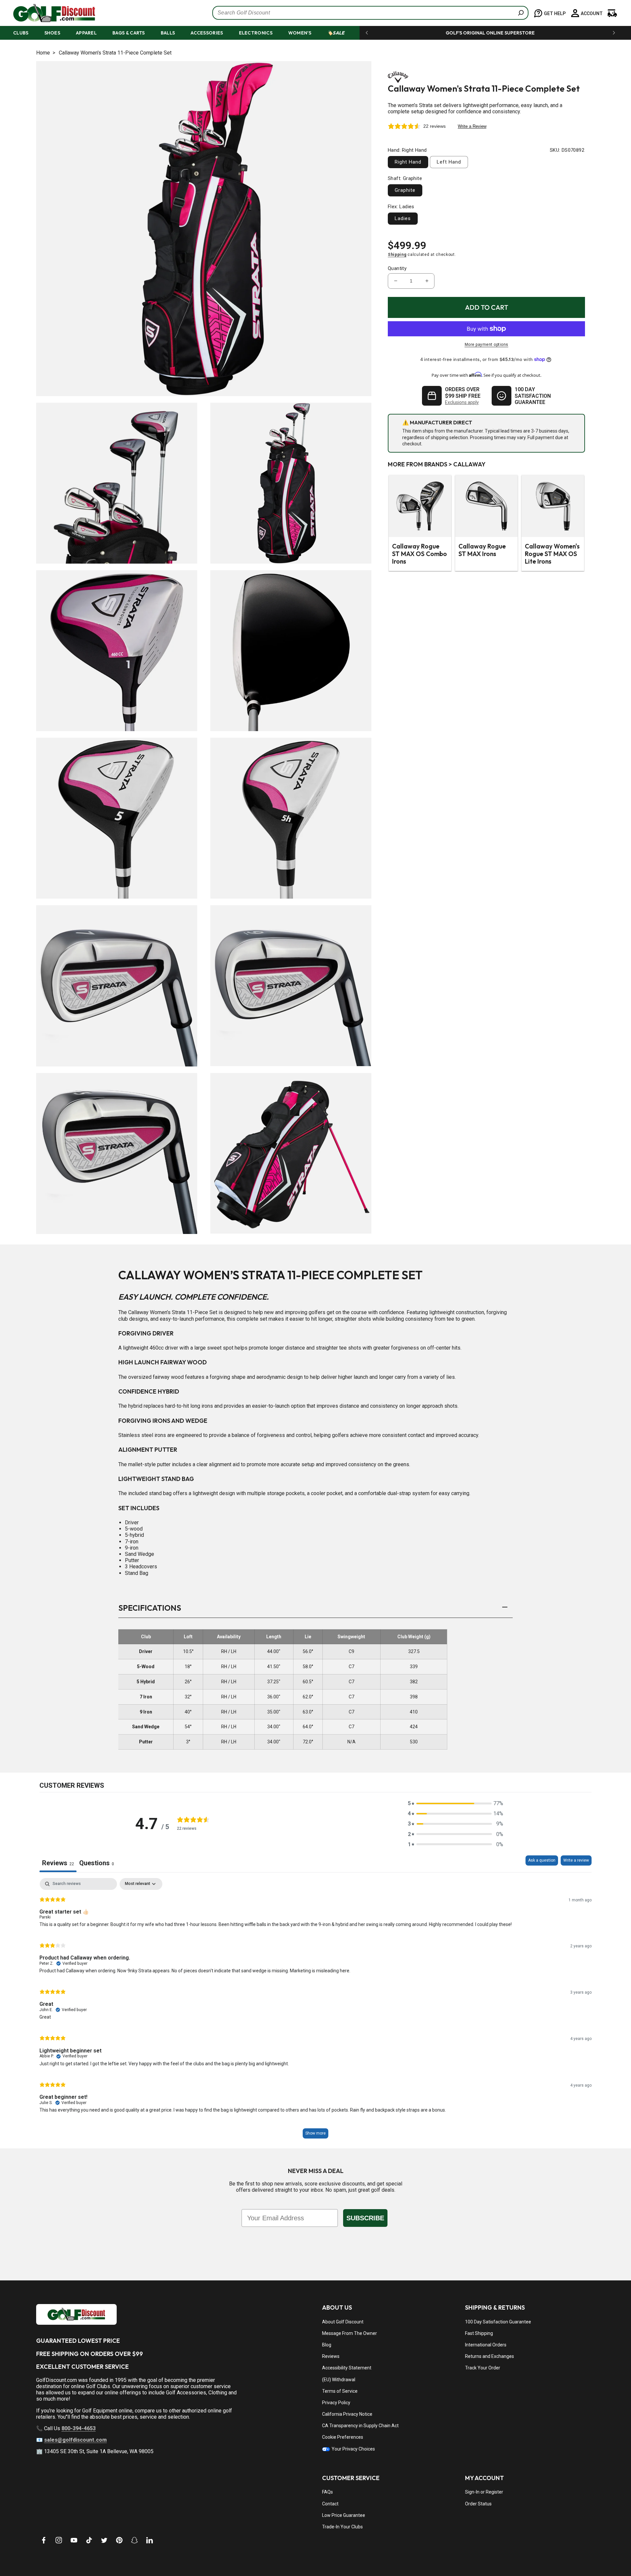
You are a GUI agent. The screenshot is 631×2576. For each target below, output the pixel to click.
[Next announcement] (614, 33)
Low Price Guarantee (344, 2515)
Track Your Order (483, 2368)
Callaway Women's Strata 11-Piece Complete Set (115, 53)
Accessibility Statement (347, 2368)
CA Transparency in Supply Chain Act (360, 2426)
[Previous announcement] (367, 33)
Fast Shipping (479, 2333)
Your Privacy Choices (353, 2449)
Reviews (331, 2356)
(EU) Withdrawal (339, 2380)
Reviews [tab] (58, 1863)
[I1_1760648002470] (574, 2551)
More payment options (487, 345)
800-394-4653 (79, 2428)
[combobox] (370, 13)
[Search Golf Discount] (521, 13)
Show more (315, 2133)
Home (43, 53)
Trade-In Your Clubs (342, 2527)
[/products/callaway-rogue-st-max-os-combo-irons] (420, 506)
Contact (330, 2504)
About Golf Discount (343, 2322)
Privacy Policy (336, 2403)
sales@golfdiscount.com (75, 2440)
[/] (49, 13)
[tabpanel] (315, 2011)
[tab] (97, 1864)
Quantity (397, 268)
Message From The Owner (350, 2333)
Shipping (397, 255)
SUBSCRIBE (365, 2218)
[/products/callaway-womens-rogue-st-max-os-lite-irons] (553, 506)
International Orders (486, 2345)
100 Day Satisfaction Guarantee (498, 2322)
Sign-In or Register (484, 2492)
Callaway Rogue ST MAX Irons (482, 550)
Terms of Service (340, 2391)
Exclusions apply (462, 402)
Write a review (576, 1860)
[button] (27, 33)
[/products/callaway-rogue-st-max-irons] (486, 506)
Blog (327, 2345)
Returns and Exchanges (490, 2356)
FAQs (327, 2492)
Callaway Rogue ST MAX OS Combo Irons (420, 554)
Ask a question (542, 1860)
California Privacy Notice (347, 2414)
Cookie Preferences (343, 2437)
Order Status (478, 2504)
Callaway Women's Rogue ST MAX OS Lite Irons (552, 554)
